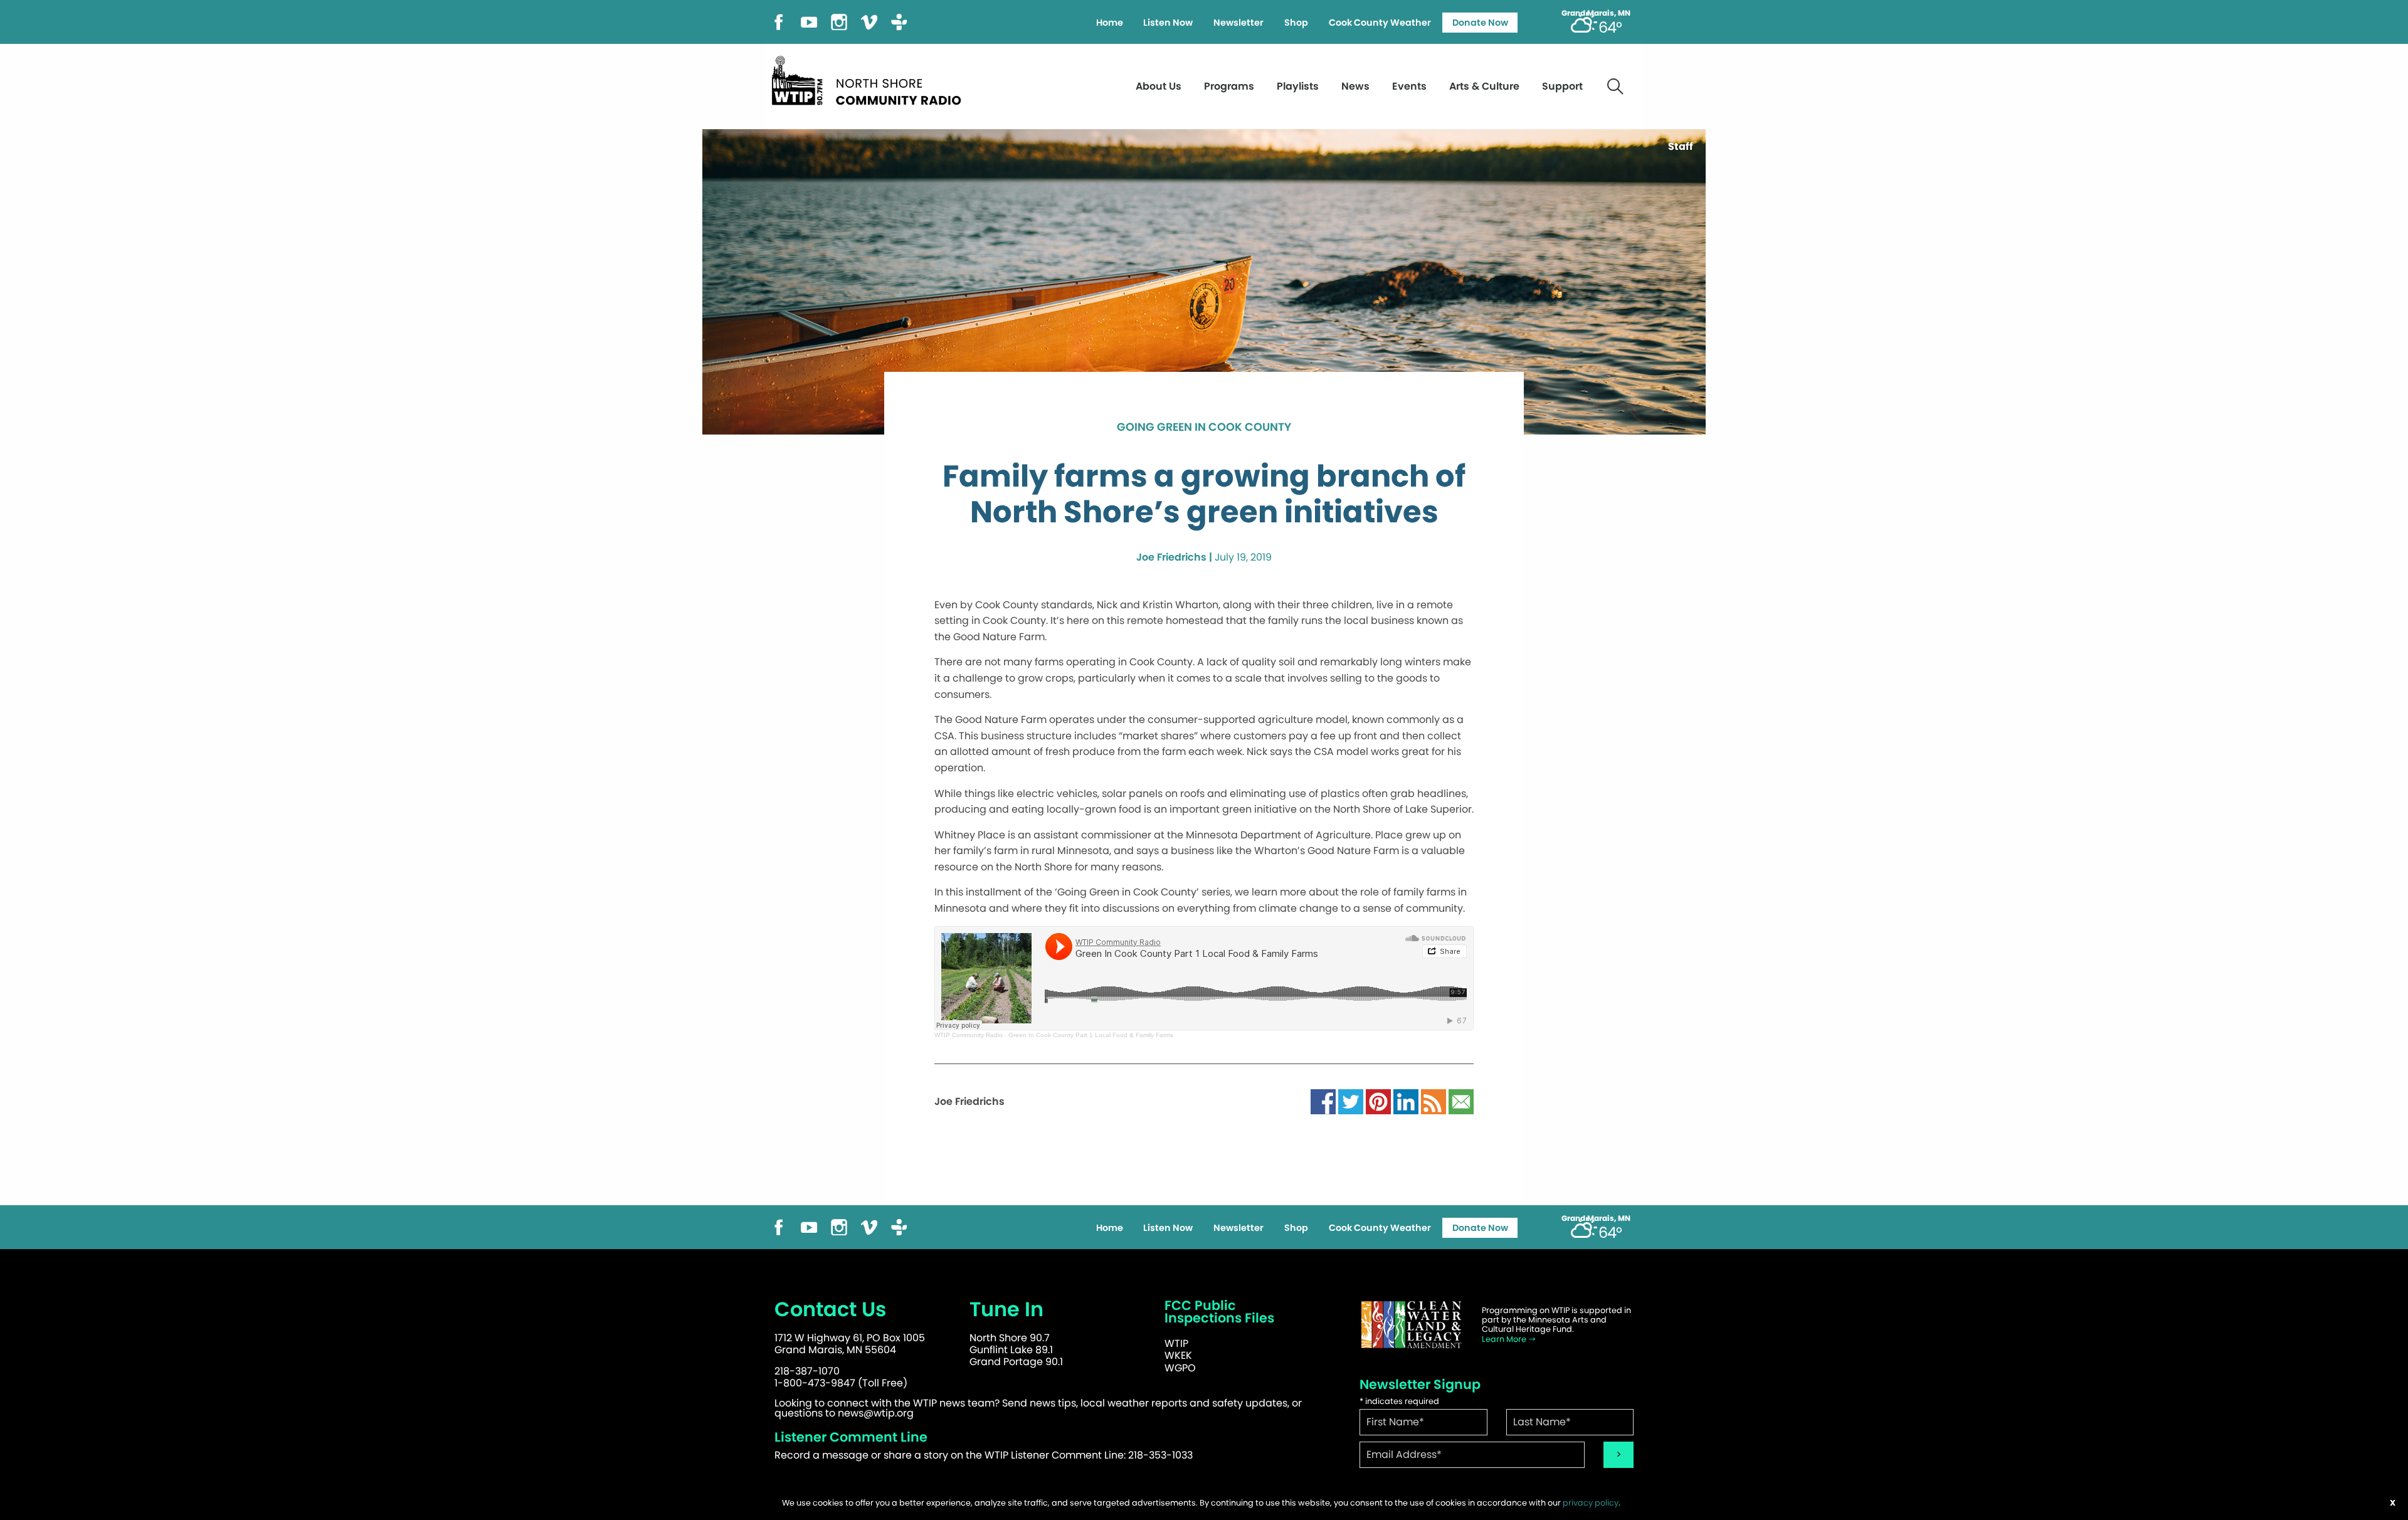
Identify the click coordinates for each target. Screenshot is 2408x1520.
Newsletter (1238, 23)
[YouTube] (809, 21)
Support (1562, 86)
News (1355, 86)
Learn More (1505, 1339)
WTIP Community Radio (969, 1035)
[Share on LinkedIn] (1406, 1101)
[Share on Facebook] (1323, 1101)
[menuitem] (1109, 23)
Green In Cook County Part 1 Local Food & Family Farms (1091, 1035)
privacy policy (1591, 1503)
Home (1110, 23)
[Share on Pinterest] (1378, 1101)
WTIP (1176, 1343)
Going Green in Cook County (1204, 428)
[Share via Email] (1461, 1101)
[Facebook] (779, 21)
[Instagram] (839, 21)
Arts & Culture (1484, 86)
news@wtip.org (876, 1413)
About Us (1159, 86)
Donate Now (1480, 23)
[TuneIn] (899, 21)
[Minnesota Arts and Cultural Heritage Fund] (1411, 1325)
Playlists (1298, 86)
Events (1409, 86)
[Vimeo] (869, 21)
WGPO (1180, 1368)
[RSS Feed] (1434, 1101)
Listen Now (1168, 23)
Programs (1229, 86)
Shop (1296, 23)
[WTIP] (870, 79)
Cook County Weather (1380, 23)
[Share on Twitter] (1351, 1101)
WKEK (1178, 1355)
